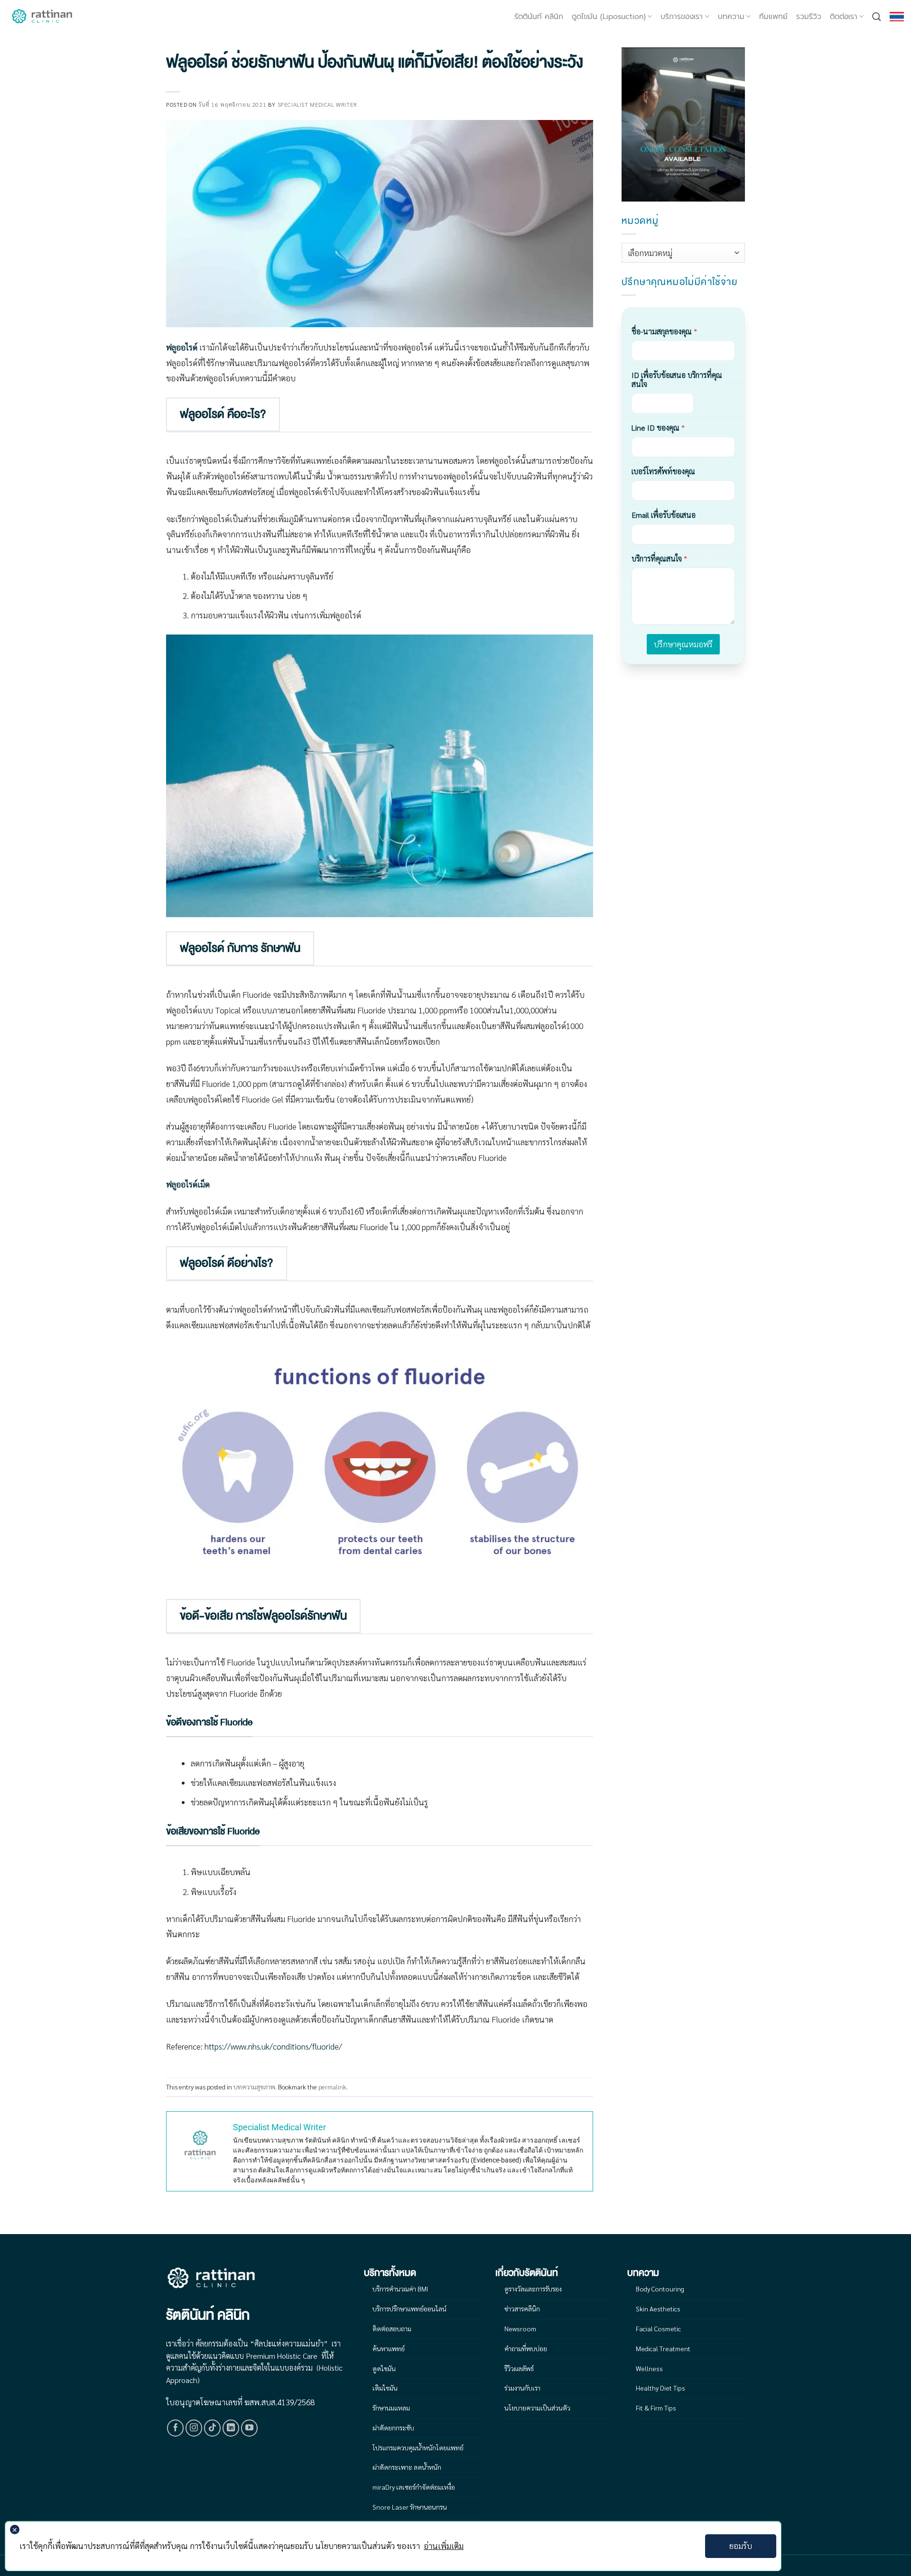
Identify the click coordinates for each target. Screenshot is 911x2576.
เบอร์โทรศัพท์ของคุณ (663, 471)
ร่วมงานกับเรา (522, 2388)
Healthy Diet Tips (660, 2388)
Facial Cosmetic (658, 2328)
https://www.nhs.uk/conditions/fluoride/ (273, 2046)
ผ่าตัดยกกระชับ (393, 2428)
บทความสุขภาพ (254, 2087)
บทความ (731, 17)
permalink (332, 2087)
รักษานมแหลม (391, 2408)
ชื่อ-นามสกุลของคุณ (664, 331)
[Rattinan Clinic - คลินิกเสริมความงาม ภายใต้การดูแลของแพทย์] (43, 17)
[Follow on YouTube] (250, 2428)
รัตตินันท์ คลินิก (539, 17)
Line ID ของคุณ (658, 428)
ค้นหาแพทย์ (389, 2348)
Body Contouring (660, 2289)
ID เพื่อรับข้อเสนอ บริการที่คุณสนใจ (677, 379)
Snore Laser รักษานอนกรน (410, 2507)
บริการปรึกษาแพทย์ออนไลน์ (409, 2309)
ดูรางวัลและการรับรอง (533, 2289)
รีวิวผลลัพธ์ (519, 2368)
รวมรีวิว (809, 17)
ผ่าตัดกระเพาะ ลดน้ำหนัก (407, 2467)
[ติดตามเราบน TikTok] (213, 2428)
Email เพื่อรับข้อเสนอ (664, 515)
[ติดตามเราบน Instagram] (194, 2428)
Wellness (649, 2368)
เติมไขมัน (385, 2388)
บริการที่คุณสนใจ (659, 558)
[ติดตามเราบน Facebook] (176, 2428)
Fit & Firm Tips (656, 2408)
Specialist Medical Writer (317, 104)
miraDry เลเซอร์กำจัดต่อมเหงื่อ (414, 2487)
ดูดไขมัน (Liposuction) (609, 17)
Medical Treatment (663, 2348)
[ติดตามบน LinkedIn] (231, 2428)
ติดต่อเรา (844, 17)
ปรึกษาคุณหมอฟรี (683, 644)
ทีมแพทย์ (773, 17)
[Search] (877, 17)
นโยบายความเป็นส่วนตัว (537, 2408)
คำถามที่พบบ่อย (526, 2348)
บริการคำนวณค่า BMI (400, 2289)
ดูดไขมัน (384, 2368)
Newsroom (520, 2328)
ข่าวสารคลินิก (522, 2309)
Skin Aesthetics (658, 2309)
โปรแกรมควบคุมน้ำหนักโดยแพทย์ (418, 2447)
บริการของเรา (682, 17)
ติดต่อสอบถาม (392, 2328)
